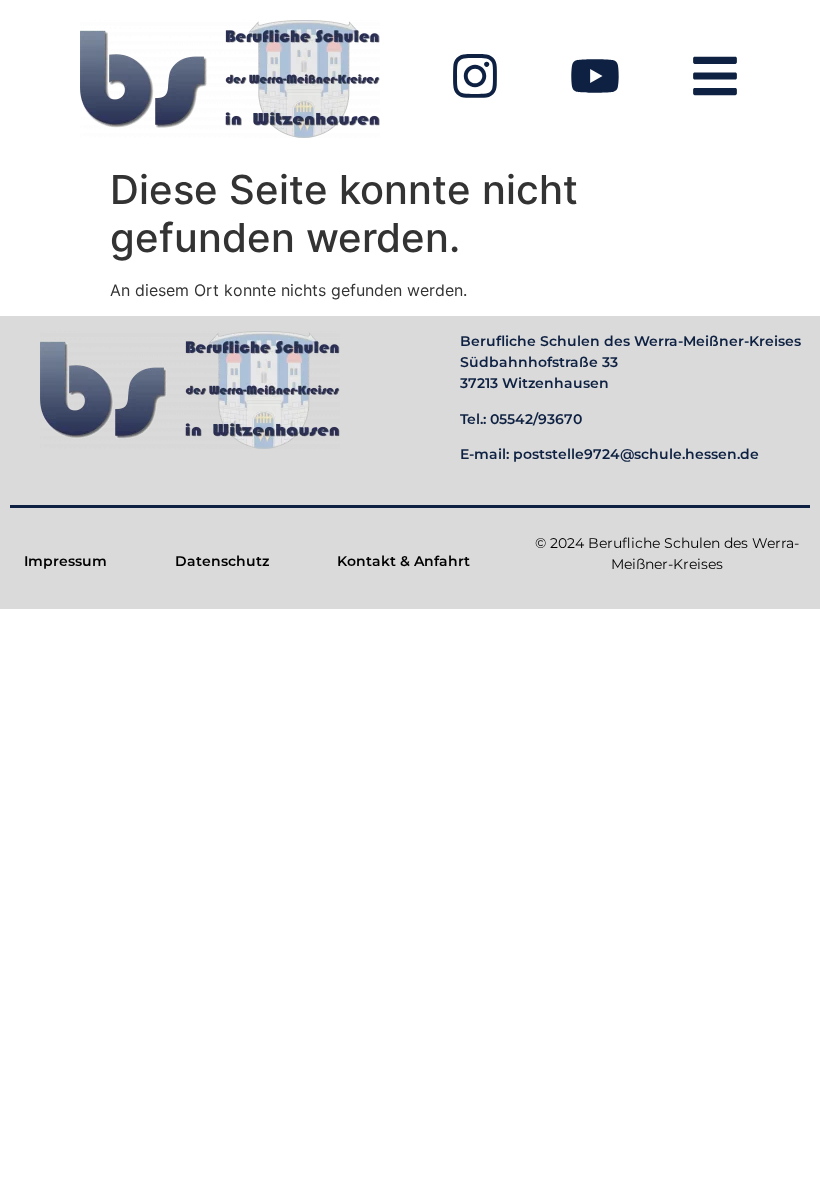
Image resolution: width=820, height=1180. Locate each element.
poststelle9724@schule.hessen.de (636, 454)
